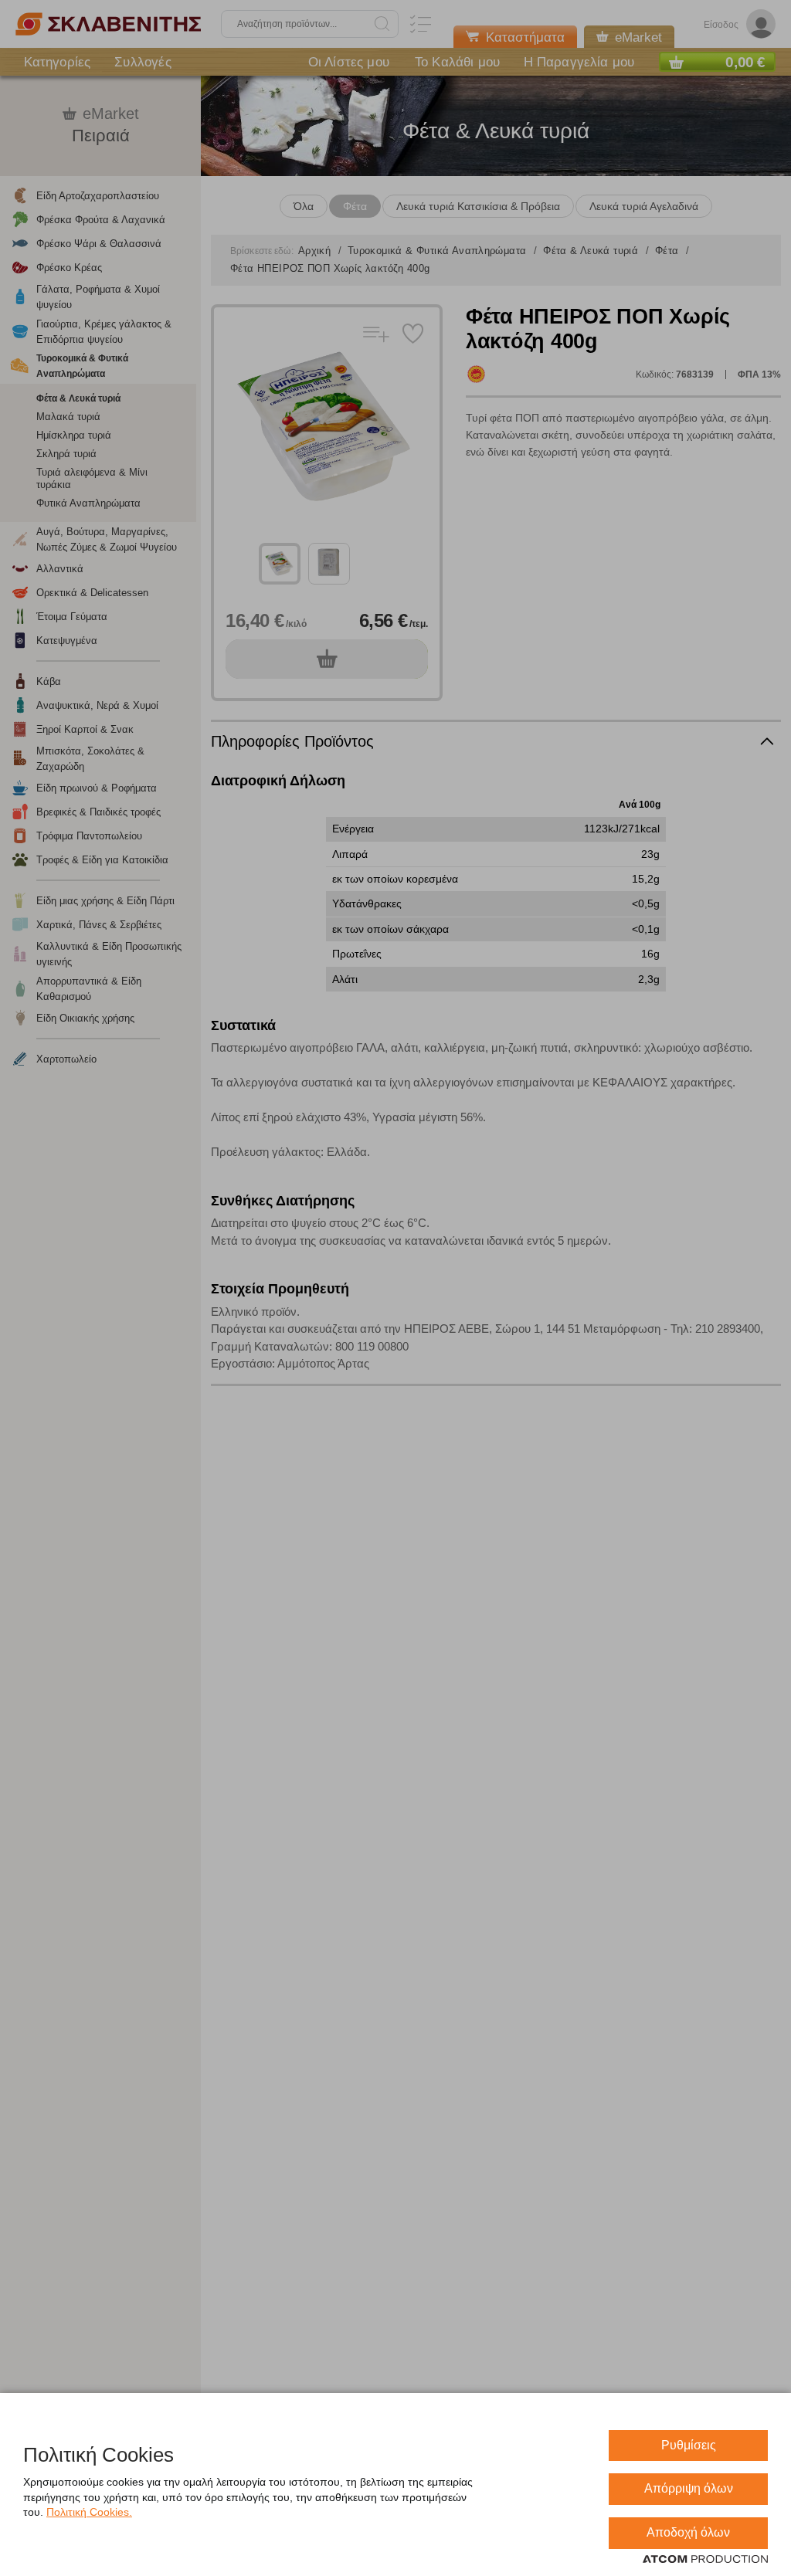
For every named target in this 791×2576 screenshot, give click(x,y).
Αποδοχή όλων (688, 2532)
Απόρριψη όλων (689, 2488)
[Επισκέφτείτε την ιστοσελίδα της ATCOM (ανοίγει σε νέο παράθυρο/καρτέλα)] (705, 2560)
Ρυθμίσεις (689, 2445)
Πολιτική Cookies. (89, 2512)
